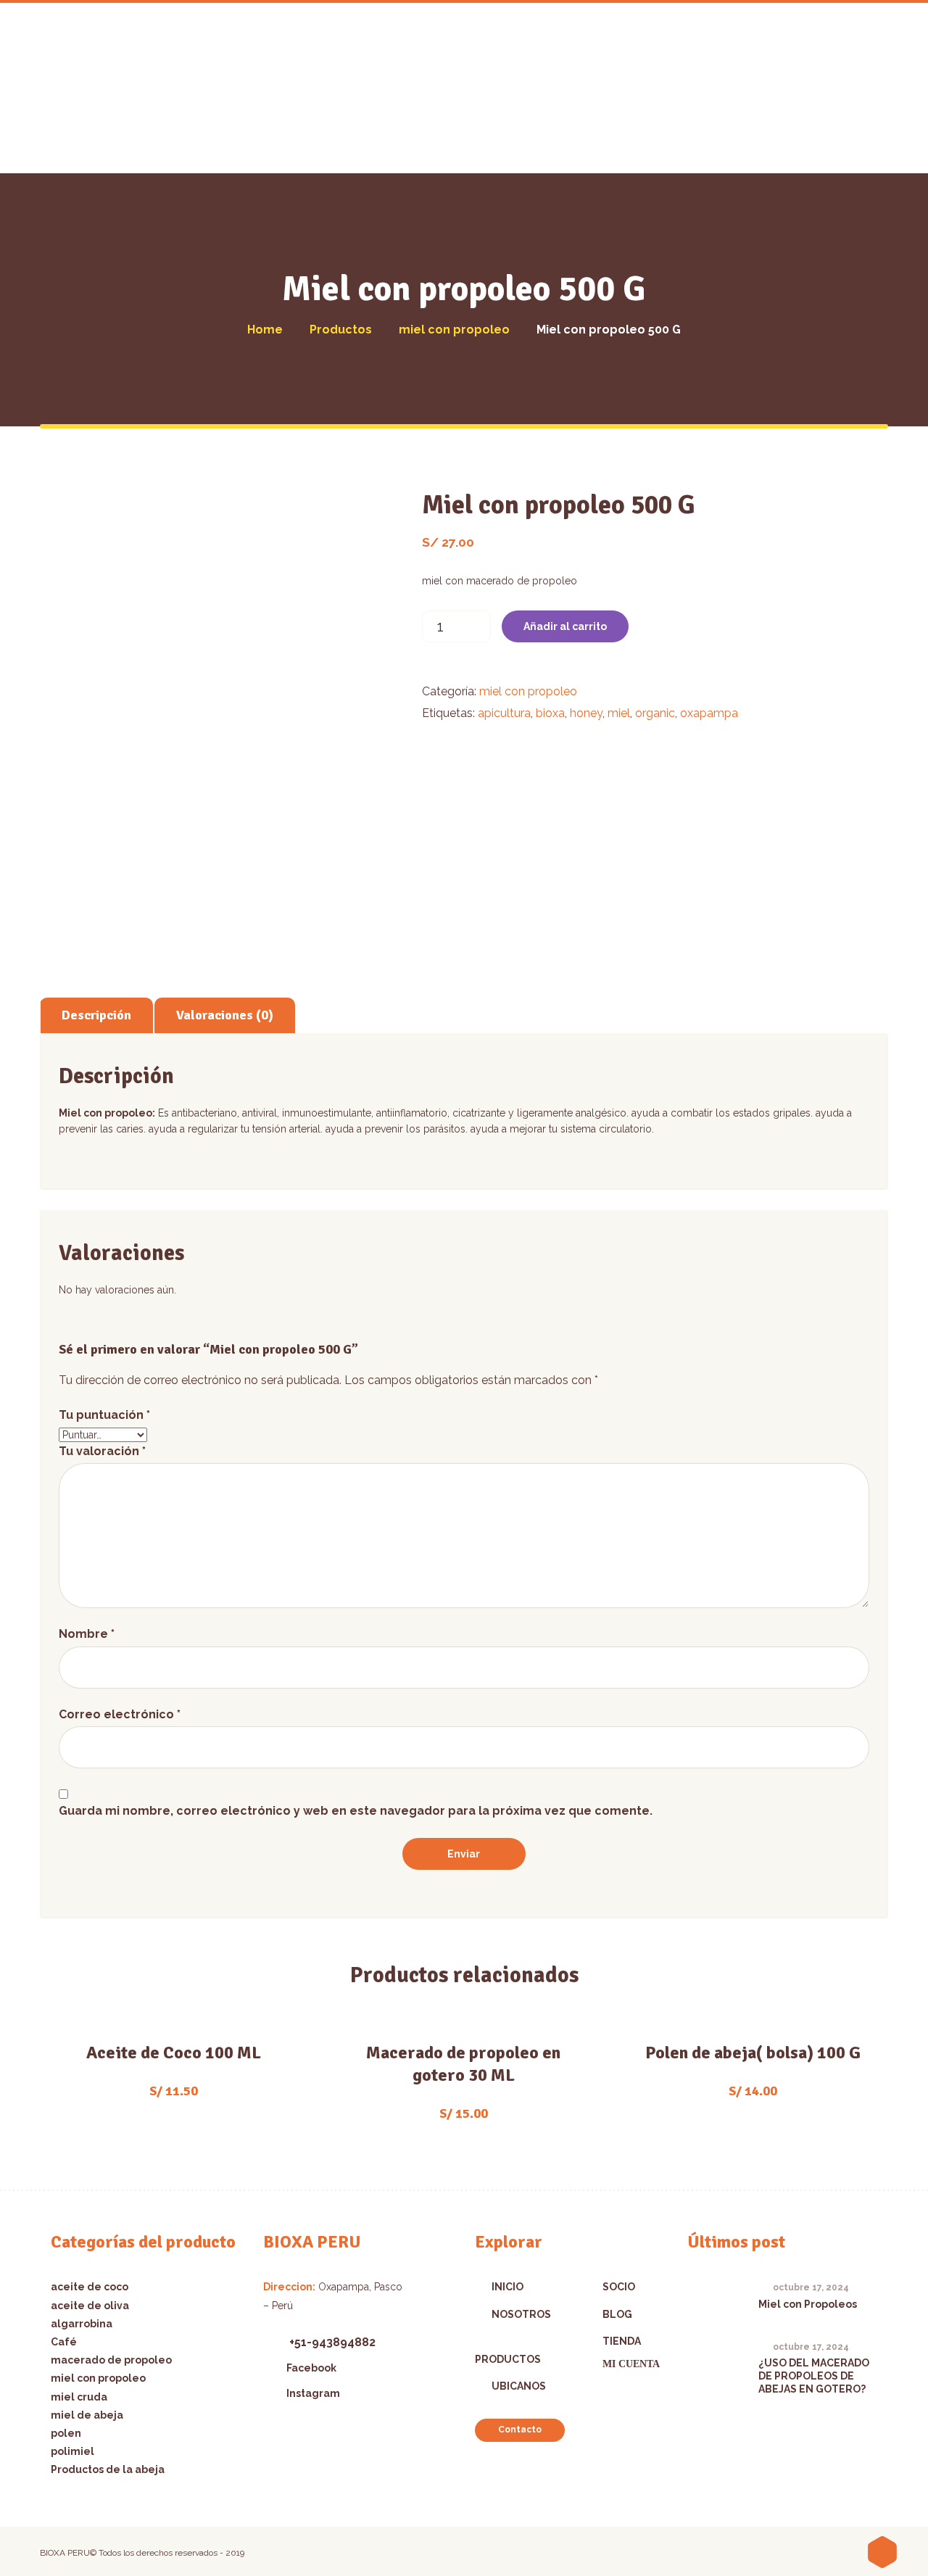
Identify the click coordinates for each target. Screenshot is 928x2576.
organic (655, 713)
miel (619, 713)
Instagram (313, 2393)
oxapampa (709, 713)
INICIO (507, 2287)
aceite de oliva (90, 2306)
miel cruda (79, 2397)
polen (66, 2433)
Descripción (96, 1015)
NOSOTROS (521, 2314)
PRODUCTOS (508, 2359)
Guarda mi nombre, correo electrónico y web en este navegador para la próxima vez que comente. (356, 1811)
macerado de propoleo (111, 2360)
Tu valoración (102, 1451)
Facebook (311, 2368)
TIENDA (622, 2341)
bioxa (550, 713)
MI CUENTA (631, 2364)
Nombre (87, 1634)
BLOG (617, 2314)
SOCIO (619, 2287)
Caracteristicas (174, 2048)
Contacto (520, 2430)
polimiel (72, 2451)
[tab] (96, 1015)
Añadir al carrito (565, 626)
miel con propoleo (528, 691)
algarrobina (82, 2324)
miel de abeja (87, 2415)
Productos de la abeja (108, 2469)
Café (64, 2342)
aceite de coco (90, 2287)
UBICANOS (519, 2386)
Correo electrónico (120, 1714)
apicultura (504, 713)
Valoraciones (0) (225, 1015)
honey (586, 713)
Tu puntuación (104, 1415)
